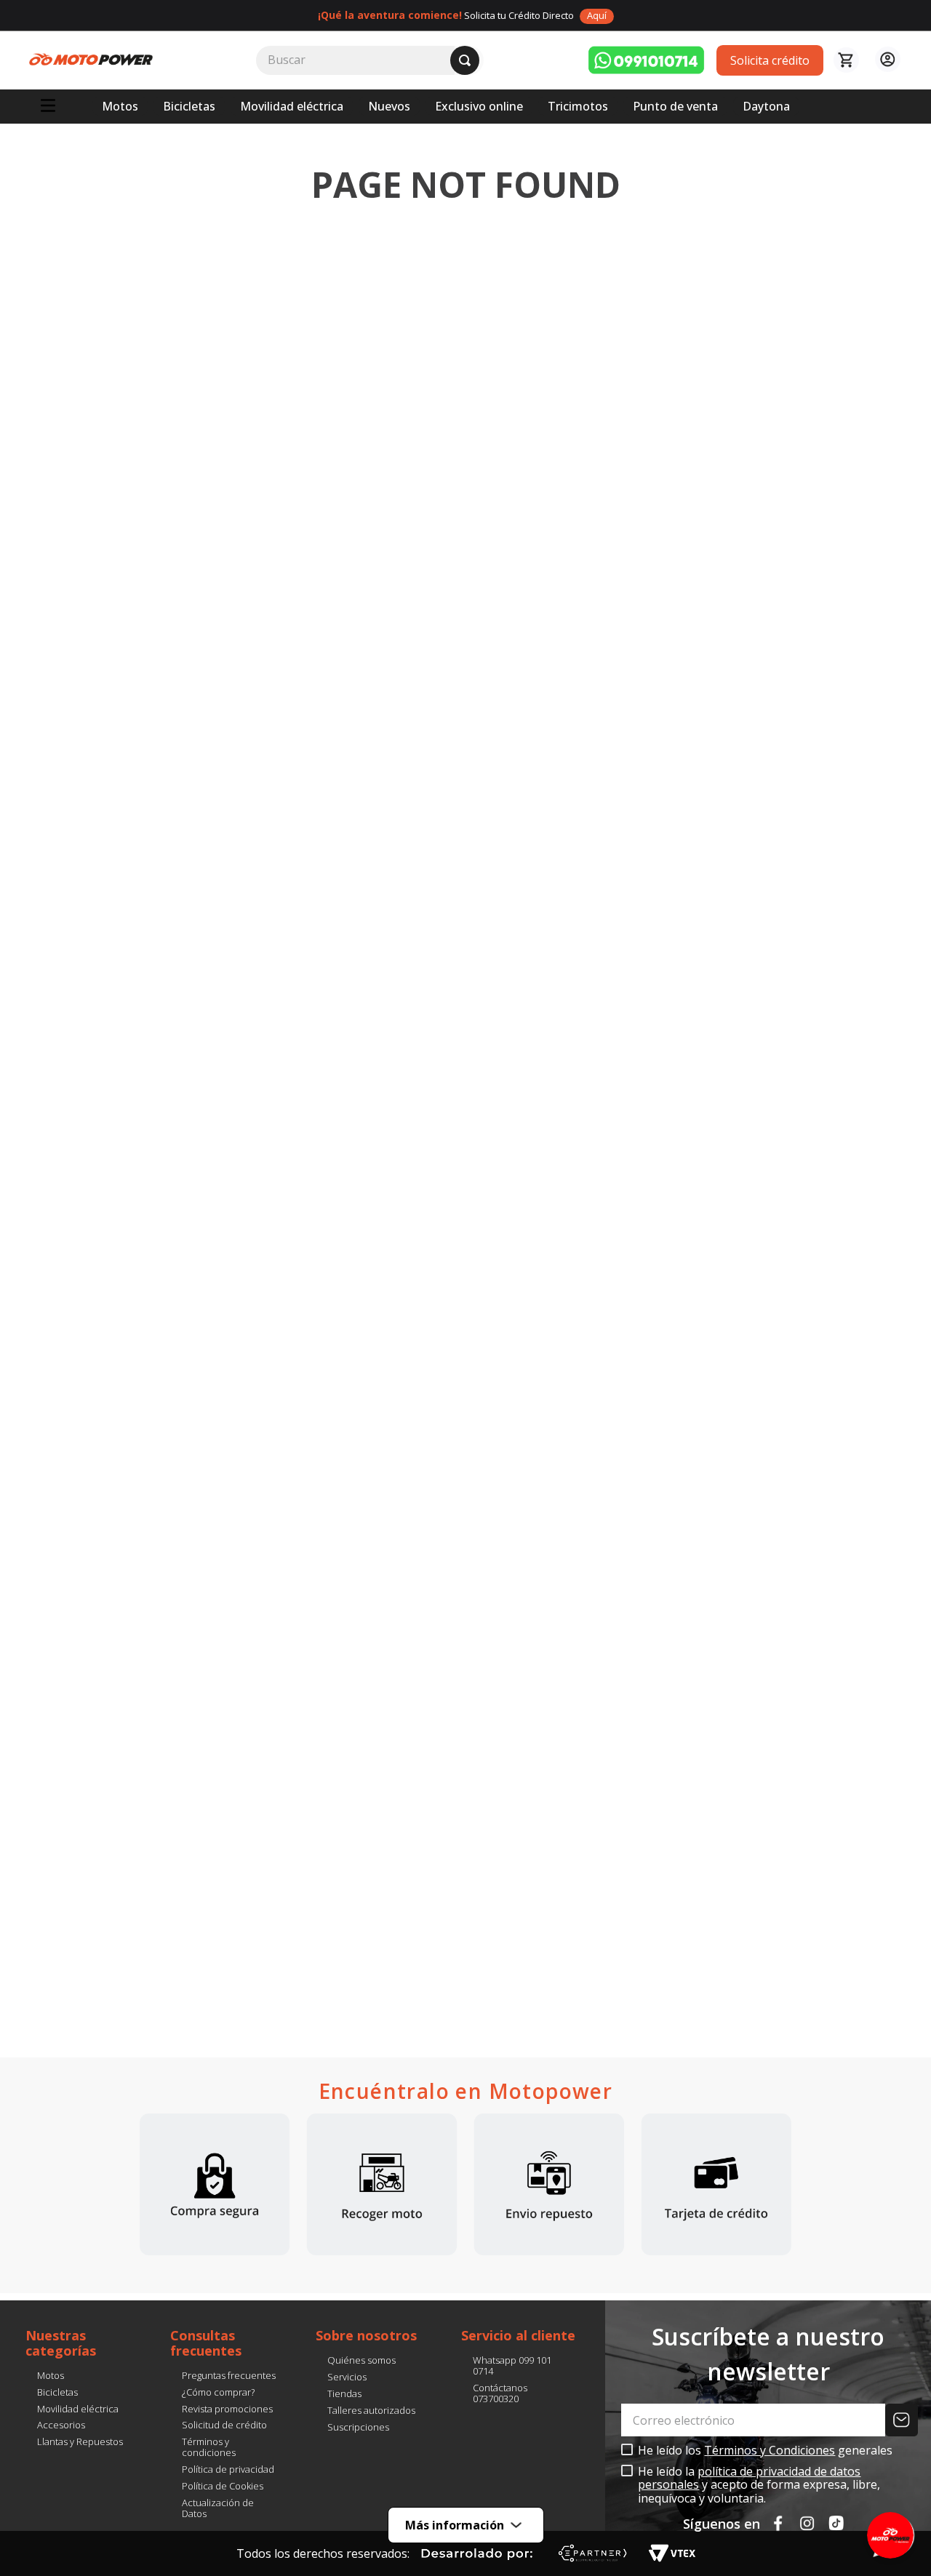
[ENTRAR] (886, 60)
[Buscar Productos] (465, 60)
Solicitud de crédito (224, 2425)
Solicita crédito (770, 60)
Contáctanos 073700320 (500, 2393)
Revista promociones (227, 2409)
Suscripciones (358, 2427)
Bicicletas (57, 2392)
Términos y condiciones (209, 2447)
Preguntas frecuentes (229, 2375)
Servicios (347, 2377)
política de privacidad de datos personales (749, 2478)
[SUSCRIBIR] (903, 2420)
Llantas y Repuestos (80, 2441)
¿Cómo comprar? (218, 2392)
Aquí (597, 15)
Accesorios (61, 2425)
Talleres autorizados (371, 2410)
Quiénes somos (361, 2360)
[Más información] (465, 2542)
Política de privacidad (228, 2469)
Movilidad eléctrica (78, 2409)
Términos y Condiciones (770, 2450)
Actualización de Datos (218, 2508)
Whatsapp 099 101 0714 (512, 2365)
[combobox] (370, 60)
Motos (51, 2375)
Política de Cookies (223, 2486)
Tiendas (344, 2393)
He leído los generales (765, 2450)
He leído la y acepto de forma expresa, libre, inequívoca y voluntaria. (759, 2485)
